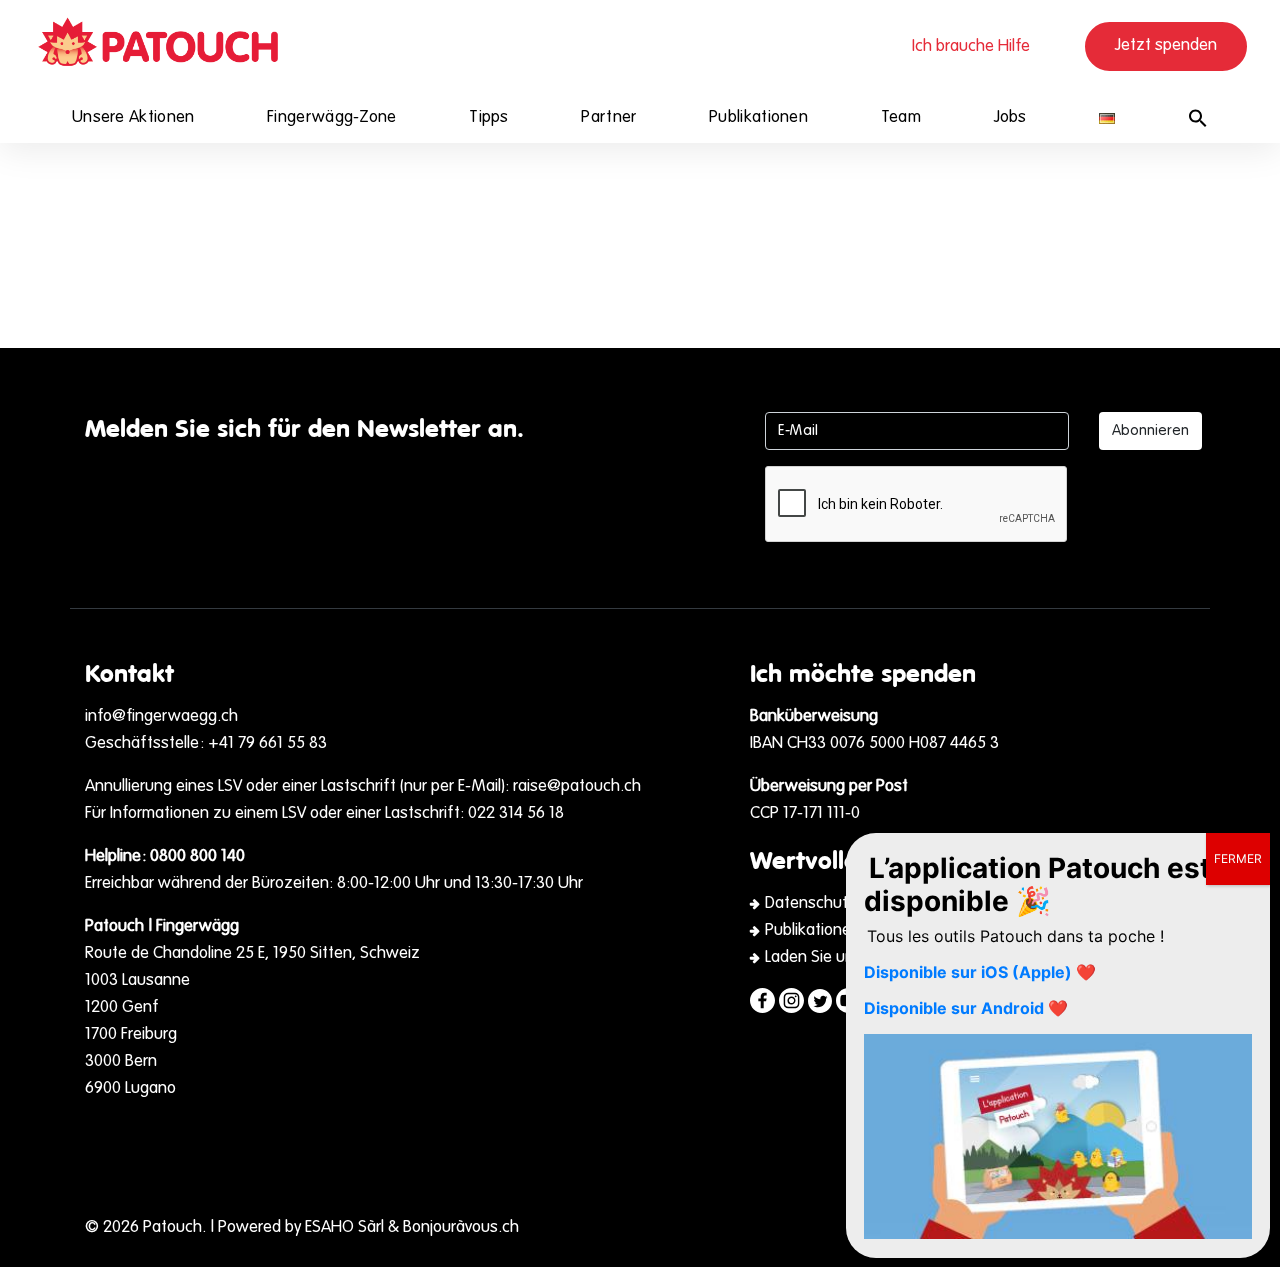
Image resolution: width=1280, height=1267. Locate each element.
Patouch (172, 1228)
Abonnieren (1150, 431)
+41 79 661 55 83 (267, 744)
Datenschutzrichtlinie (840, 904)
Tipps (489, 118)
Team (901, 118)
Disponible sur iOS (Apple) (968, 972)
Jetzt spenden (1166, 46)
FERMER (1238, 858)
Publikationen (758, 118)
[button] (1198, 118)
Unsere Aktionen (133, 118)
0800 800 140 (197, 857)
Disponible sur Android (954, 1008)
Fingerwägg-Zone (332, 118)
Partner (608, 118)
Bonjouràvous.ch (461, 1228)
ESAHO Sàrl (344, 1228)
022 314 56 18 (516, 814)
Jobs (1010, 118)
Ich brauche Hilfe (971, 47)
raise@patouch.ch (577, 787)
